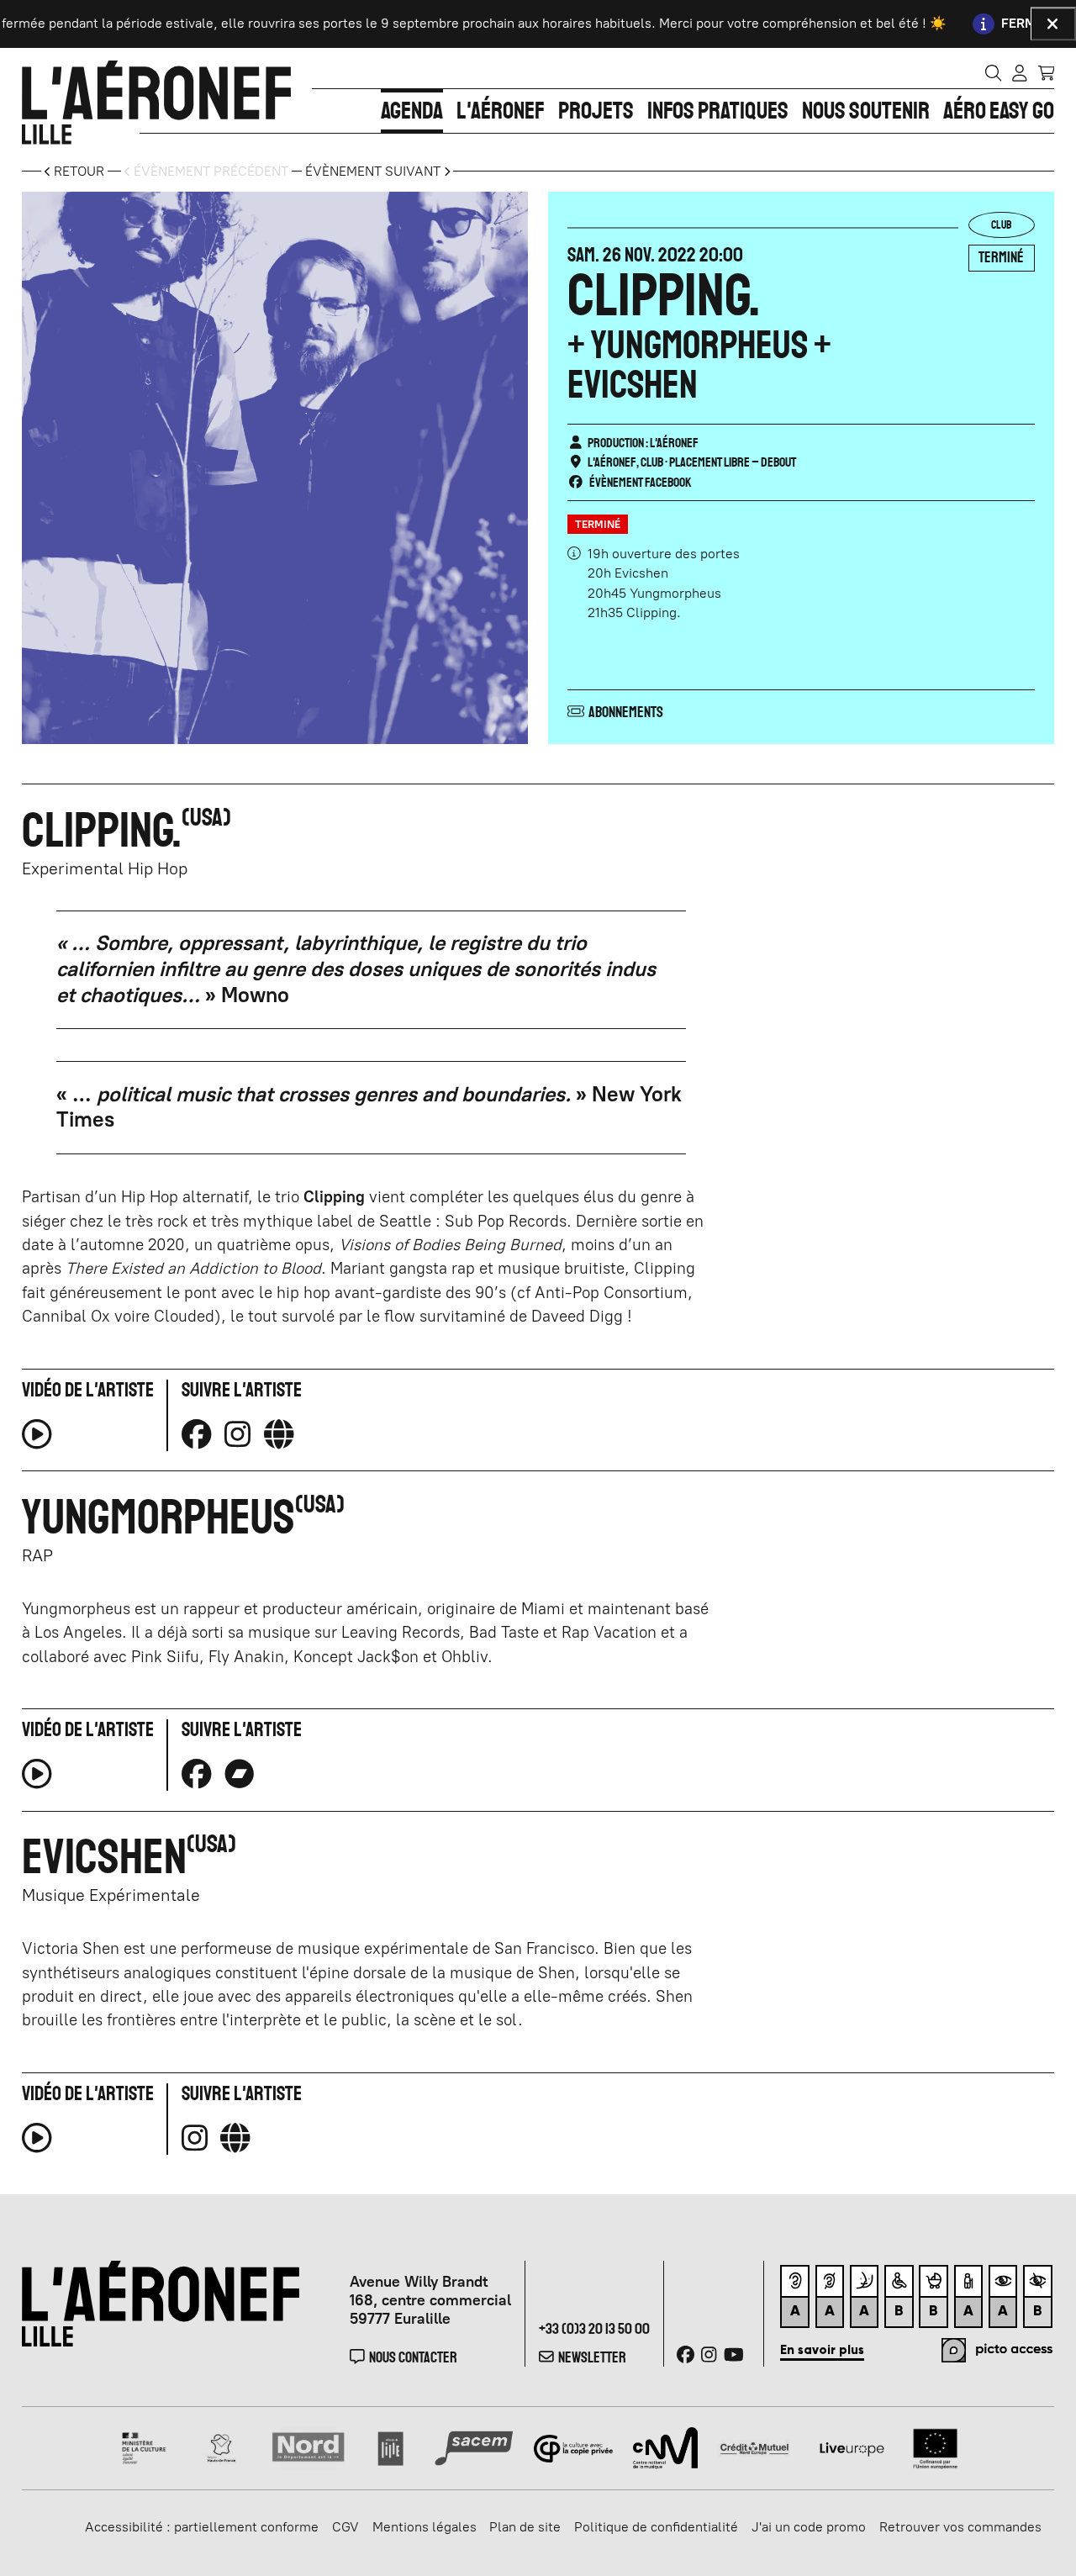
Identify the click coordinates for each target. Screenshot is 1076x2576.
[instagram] (195, 2138)
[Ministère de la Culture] (145, 2447)
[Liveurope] (852, 2447)
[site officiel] (279, 1434)
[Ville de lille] (390, 2447)
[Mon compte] (1020, 72)
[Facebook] (196, 1434)
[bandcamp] (239, 1774)
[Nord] (309, 2447)
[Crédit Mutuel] (754, 2447)
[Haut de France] (222, 2447)
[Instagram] (237, 1434)
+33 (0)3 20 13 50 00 (594, 2329)
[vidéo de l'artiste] (37, 1441)
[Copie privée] (574, 2447)
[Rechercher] (994, 72)
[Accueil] (156, 103)
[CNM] (665, 2447)
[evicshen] (235, 2138)
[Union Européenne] (935, 2447)
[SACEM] (475, 2447)
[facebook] (196, 1774)
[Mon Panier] (1047, 72)
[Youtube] (734, 2355)
